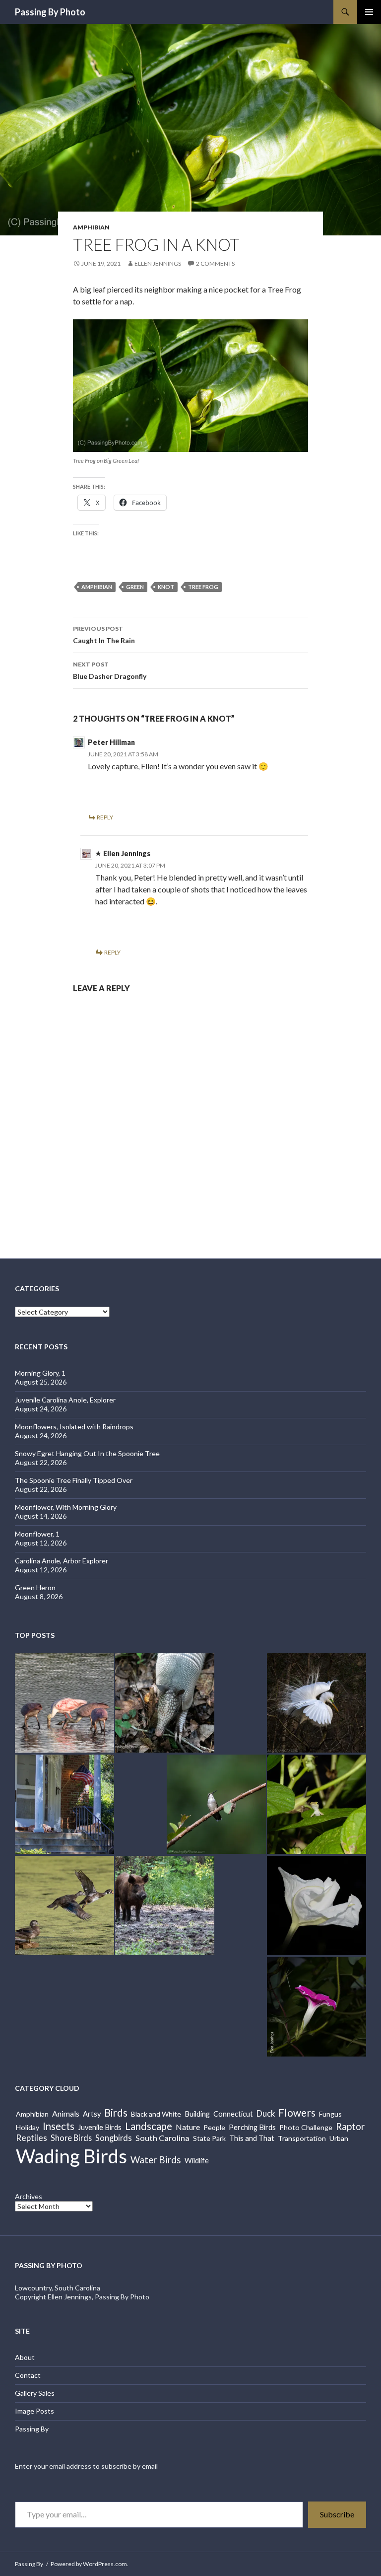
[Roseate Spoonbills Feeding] (64, 1703)
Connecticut (233, 2114)
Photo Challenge (306, 2127)
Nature (188, 2127)
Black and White (156, 2114)
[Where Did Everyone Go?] (64, 1906)
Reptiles (32, 2138)
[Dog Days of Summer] (64, 1804)
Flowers (297, 2112)
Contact (28, 2375)
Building (197, 2114)
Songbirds (114, 2138)
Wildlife (197, 2161)
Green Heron (35, 1587)
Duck (266, 2114)
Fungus (330, 2114)
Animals (66, 2113)
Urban (339, 2138)
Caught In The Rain (104, 635)
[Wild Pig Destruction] (165, 1906)
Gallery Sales (35, 2393)
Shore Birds (71, 2138)
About (25, 2357)
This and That (252, 2138)
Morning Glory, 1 (40, 1373)
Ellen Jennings (158, 263)
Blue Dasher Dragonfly (110, 670)
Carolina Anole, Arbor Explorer (62, 1561)
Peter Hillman (111, 742)
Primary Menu (369, 12)
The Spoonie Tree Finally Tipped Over (74, 1480)
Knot (166, 587)
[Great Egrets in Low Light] (317, 1703)
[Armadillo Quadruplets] (165, 1703)
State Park (209, 2138)
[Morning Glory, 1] (317, 2007)
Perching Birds (252, 2127)
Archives (29, 2196)
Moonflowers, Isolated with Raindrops (74, 1427)
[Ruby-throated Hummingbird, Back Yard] (216, 1804)
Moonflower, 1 (37, 1534)
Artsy (92, 2114)
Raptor (350, 2126)
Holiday (28, 2127)
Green (135, 587)
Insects (59, 2126)
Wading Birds (71, 2156)
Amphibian (91, 227)
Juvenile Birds (100, 2127)
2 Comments (215, 263)
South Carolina (162, 2138)
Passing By (32, 2429)
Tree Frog (203, 587)
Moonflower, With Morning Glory (66, 1507)
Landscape (149, 2126)
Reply (105, 817)
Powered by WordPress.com (89, 2564)
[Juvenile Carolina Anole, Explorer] (317, 1804)
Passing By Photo (50, 12)
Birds (116, 2113)
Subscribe (337, 2514)
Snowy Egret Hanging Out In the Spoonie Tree (87, 1453)
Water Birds (156, 2160)
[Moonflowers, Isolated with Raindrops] (317, 1906)
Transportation (302, 2138)
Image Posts (34, 2411)
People (214, 2127)
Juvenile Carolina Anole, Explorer (65, 1400)
